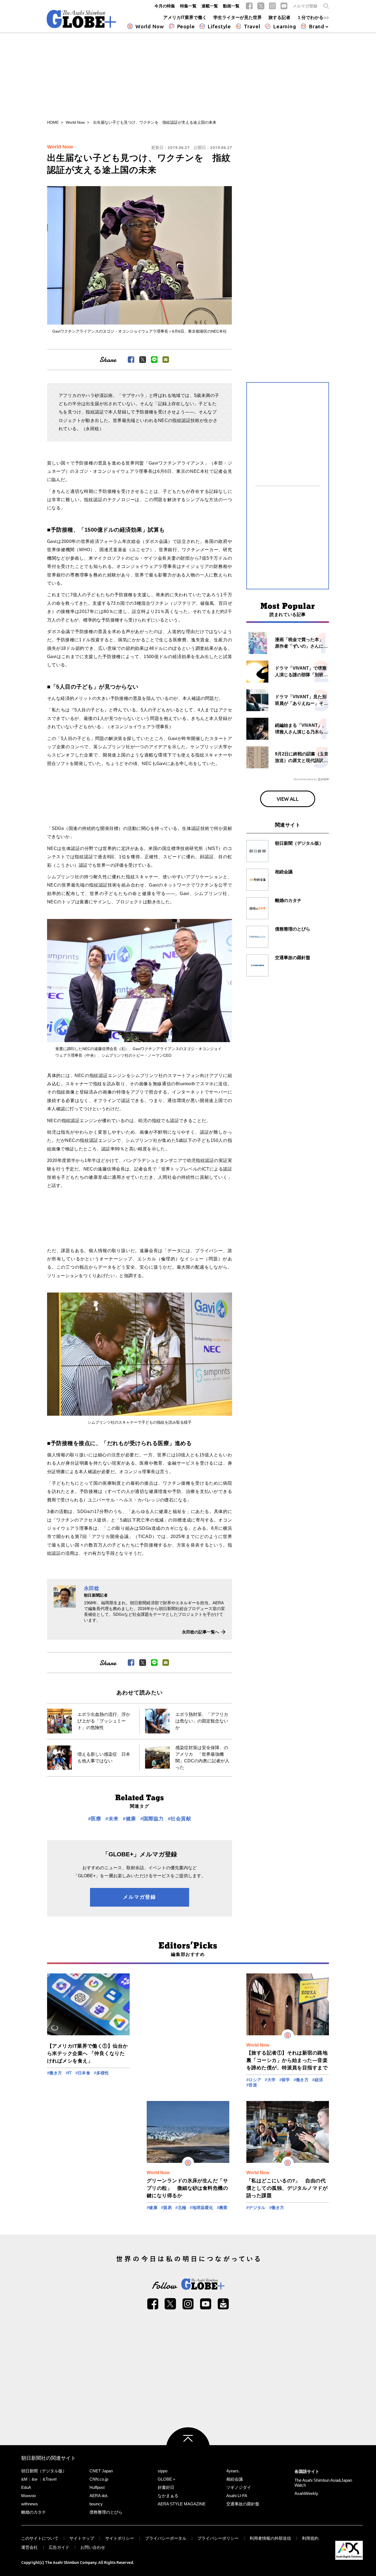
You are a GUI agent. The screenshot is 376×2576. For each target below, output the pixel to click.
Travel (252, 26)
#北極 (181, 2208)
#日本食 (83, 2073)
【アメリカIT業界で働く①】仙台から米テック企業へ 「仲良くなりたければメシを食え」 (88, 2053)
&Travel (50, 2479)
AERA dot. (99, 2496)
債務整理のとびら (106, 2512)
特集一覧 (188, 6)
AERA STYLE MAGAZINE (182, 2504)
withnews (30, 2504)
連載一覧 (210, 6)
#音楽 (252, 2085)
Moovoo (28, 2496)
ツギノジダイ (239, 2487)
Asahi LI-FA (237, 2496)
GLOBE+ (81, 19)
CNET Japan (101, 2471)
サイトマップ (82, 2538)
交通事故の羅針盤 (243, 2504)
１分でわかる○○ (313, 17)
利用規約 (310, 2538)
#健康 (129, 1819)
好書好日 (166, 2487)
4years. (233, 2471)
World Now (150, 26)
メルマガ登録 (305, 6)
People (186, 26)
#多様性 (101, 2073)
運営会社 (29, 2547)
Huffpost (97, 2487)
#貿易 (166, 2208)
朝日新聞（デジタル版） (44, 2471)
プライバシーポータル (166, 2538)
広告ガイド (59, 2547)
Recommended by (305, 779)
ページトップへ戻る (188, 2449)
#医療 (95, 1819)
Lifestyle (219, 26)
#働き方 (55, 2073)
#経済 (318, 2080)
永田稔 (92, 1588)
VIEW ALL (288, 799)
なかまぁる (168, 2496)
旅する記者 (279, 17)
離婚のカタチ (34, 2512)
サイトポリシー (120, 2538)
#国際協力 (152, 1819)
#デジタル (256, 2208)
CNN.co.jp (99, 2479)
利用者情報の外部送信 (270, 2538)
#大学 (270, 2080)
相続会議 (235, 2479)
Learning (284, 26)
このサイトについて (40, 2538)
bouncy (96, 2504)
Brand (317, 26)
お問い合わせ (93, 2547)
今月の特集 (165, 6)
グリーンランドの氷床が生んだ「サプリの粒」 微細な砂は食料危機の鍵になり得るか (187, 2188)
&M (24, 2479)
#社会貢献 (179, 1819)
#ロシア (254, 2080)
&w (35, 2479)
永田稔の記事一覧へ (201, 1632)
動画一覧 (231, 6)
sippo (163, 2471)
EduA (26, 2487)
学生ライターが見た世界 (238, 17)
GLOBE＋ (167, 2479)
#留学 (285, 2080)
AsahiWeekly (306, 2493)
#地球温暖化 (201, 2208)
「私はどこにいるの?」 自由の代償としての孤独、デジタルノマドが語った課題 (287, 2188)
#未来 (112, 1819)
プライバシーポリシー (218, 2538)
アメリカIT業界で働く (185, 17)
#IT (69, 2073)
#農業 (222, 2208)
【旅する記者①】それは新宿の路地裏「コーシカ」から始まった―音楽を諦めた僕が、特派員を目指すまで (287, 2060)
